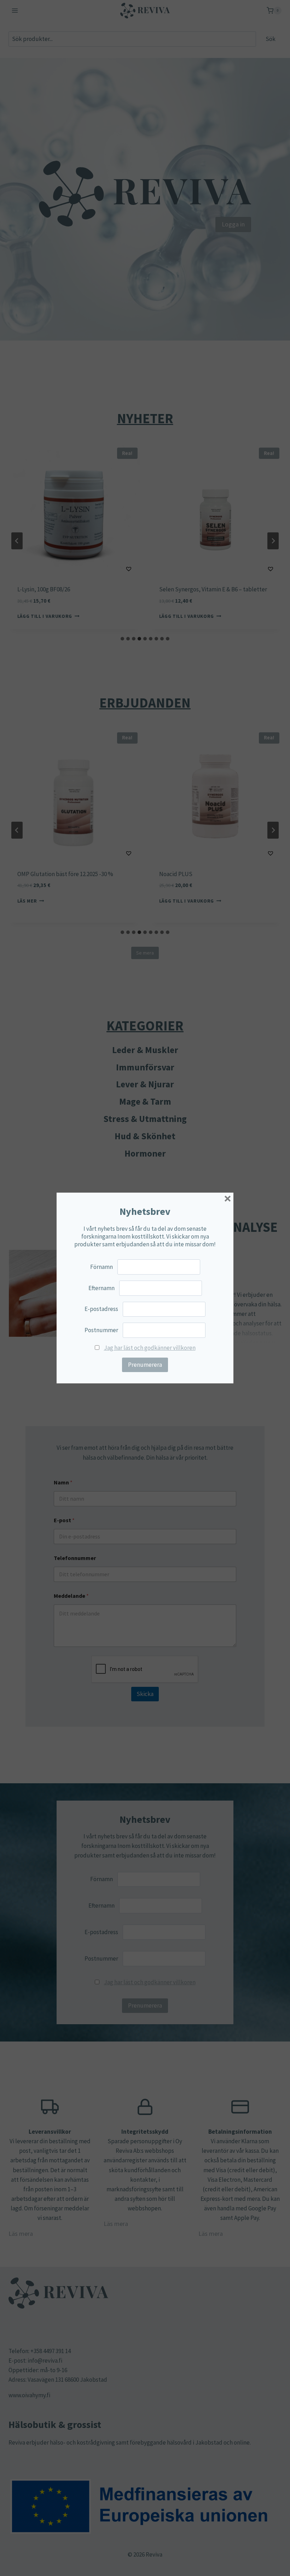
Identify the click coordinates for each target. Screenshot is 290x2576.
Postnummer (101, 1330)
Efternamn (101, 1288)
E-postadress (101, 1309)
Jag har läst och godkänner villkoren (150, 1348)
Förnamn (101, 1267)
